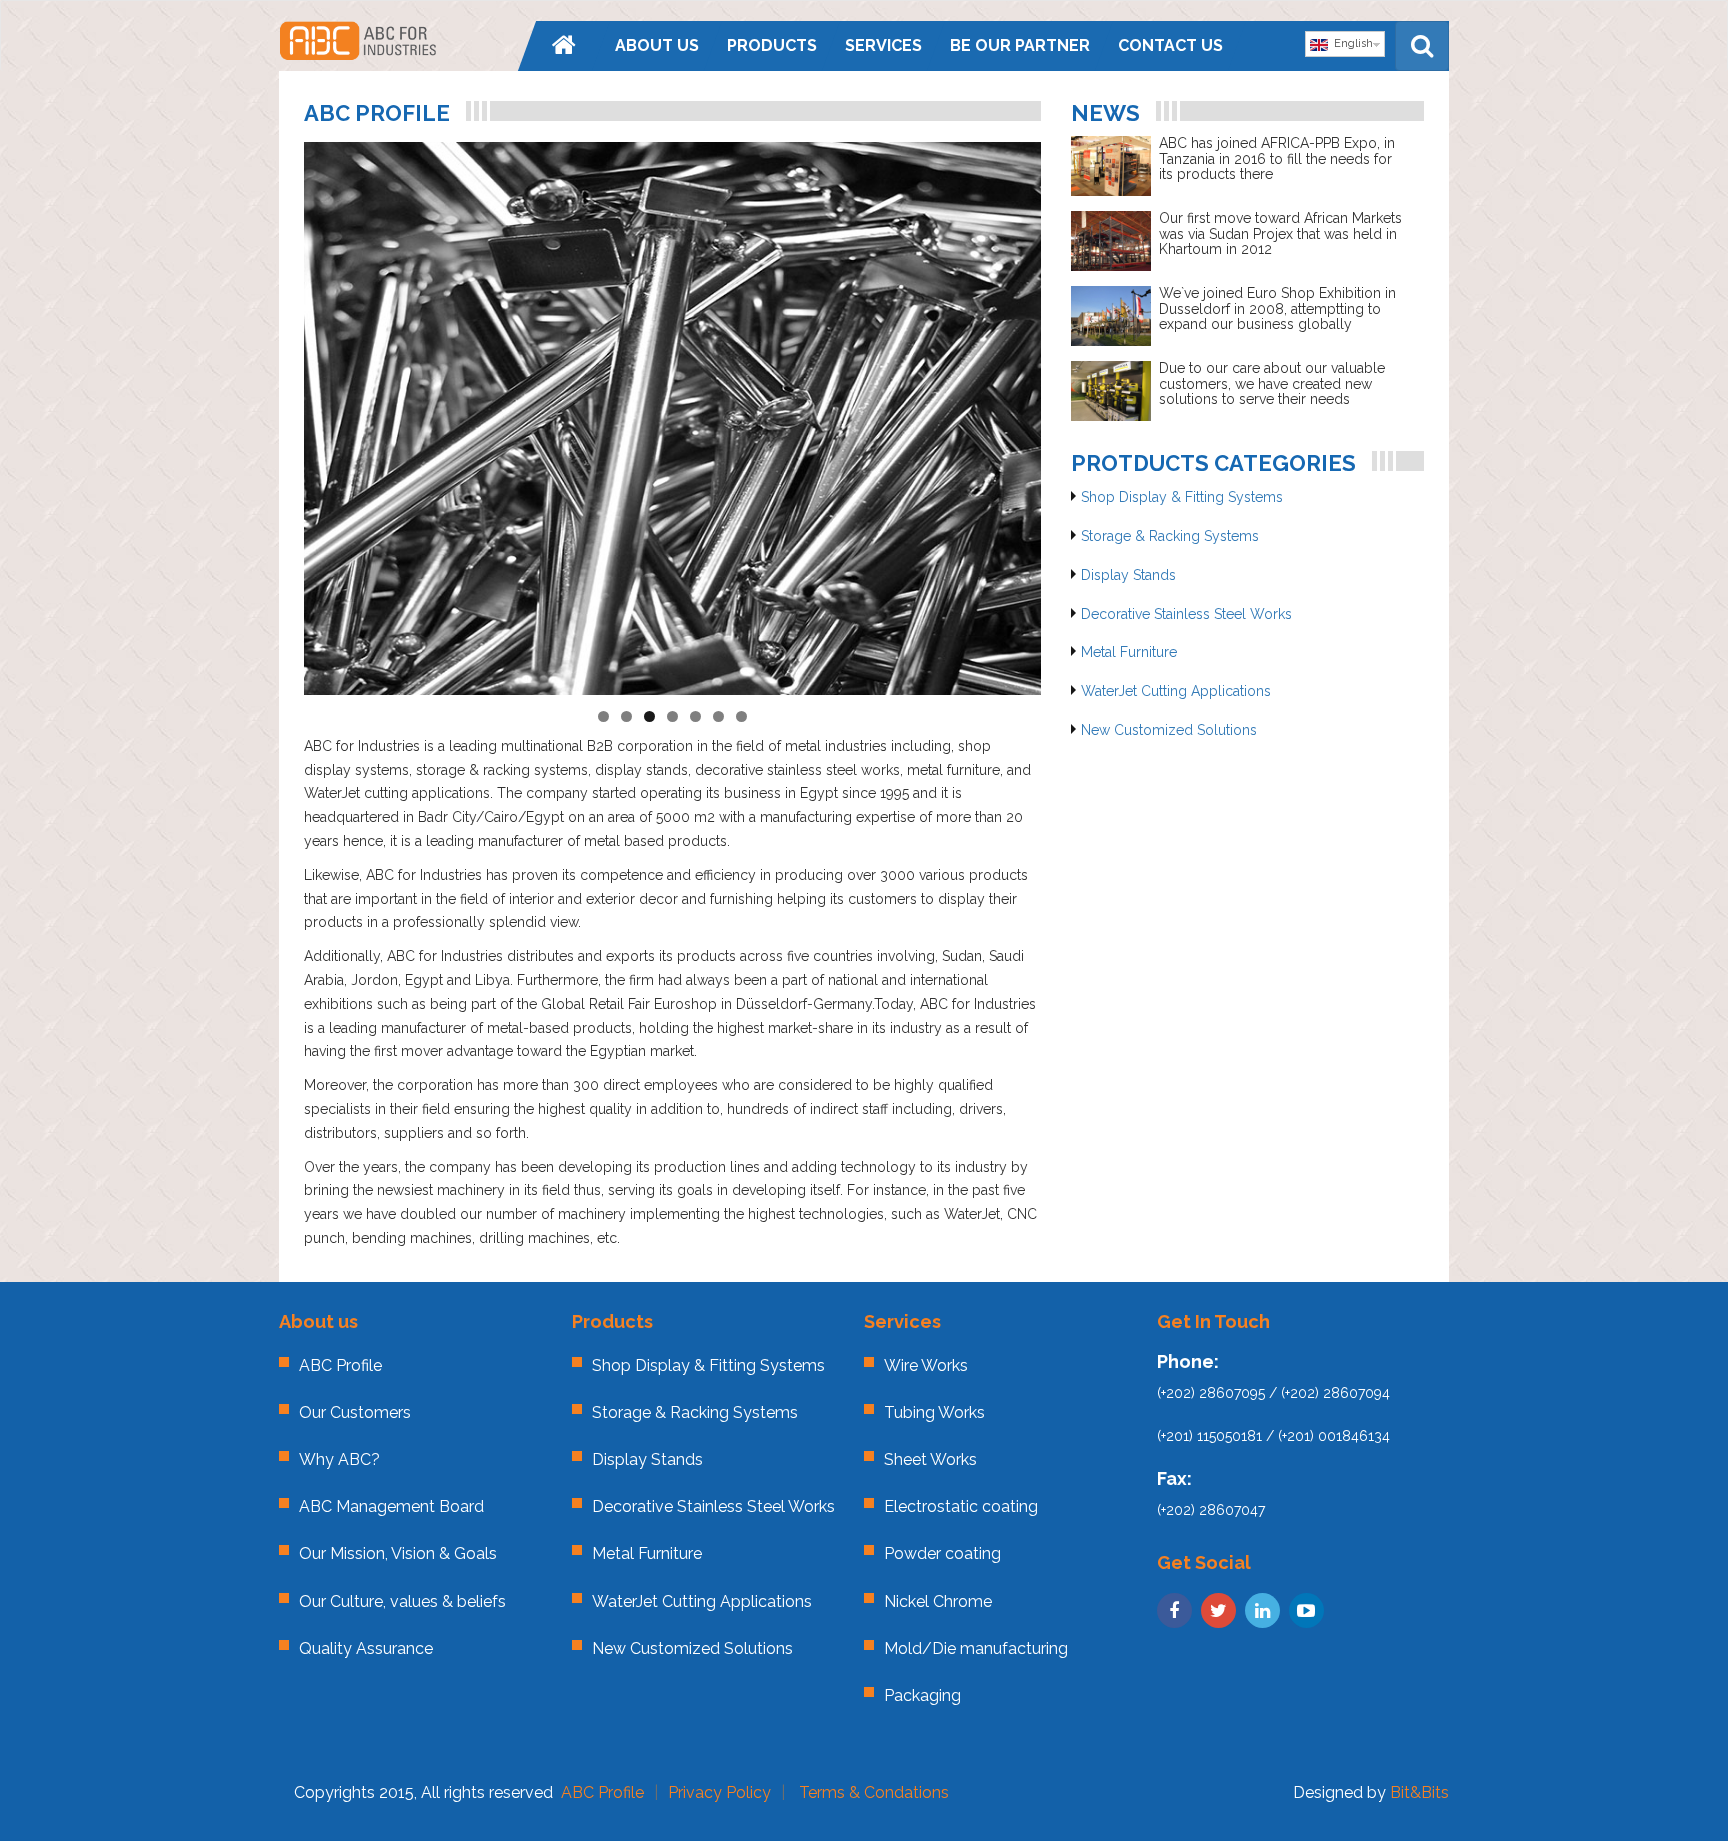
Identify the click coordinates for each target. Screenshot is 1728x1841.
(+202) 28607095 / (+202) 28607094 (1273, 1393)
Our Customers (355, 1412)
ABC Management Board (391, 1506)
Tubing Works (934, 1412)
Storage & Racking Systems (1170, 536)
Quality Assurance (366, 1648)
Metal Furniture (1129, 652)
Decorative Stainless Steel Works (1186, 614)
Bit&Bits (1419, 1792)
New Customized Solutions (1169, 730)
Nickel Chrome (938, 1601)
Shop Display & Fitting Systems (1182, 497)
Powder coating (942, 1553)
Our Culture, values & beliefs (402, 1601)
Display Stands (1128, 575)
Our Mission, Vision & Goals (398, 1553)
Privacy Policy (719, 1792)
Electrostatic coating (961, 1506)
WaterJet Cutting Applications (1176, 691)
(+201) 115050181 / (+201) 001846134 (1273, 1436)
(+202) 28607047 (1211, 1510)
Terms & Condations (874, 1792)
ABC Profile (340, 1365)
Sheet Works (930, 1459)
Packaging (922, 1695)
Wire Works (926, 1365)
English (1350, 43)
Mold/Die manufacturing (976, 1648)
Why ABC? (339, 1459)
